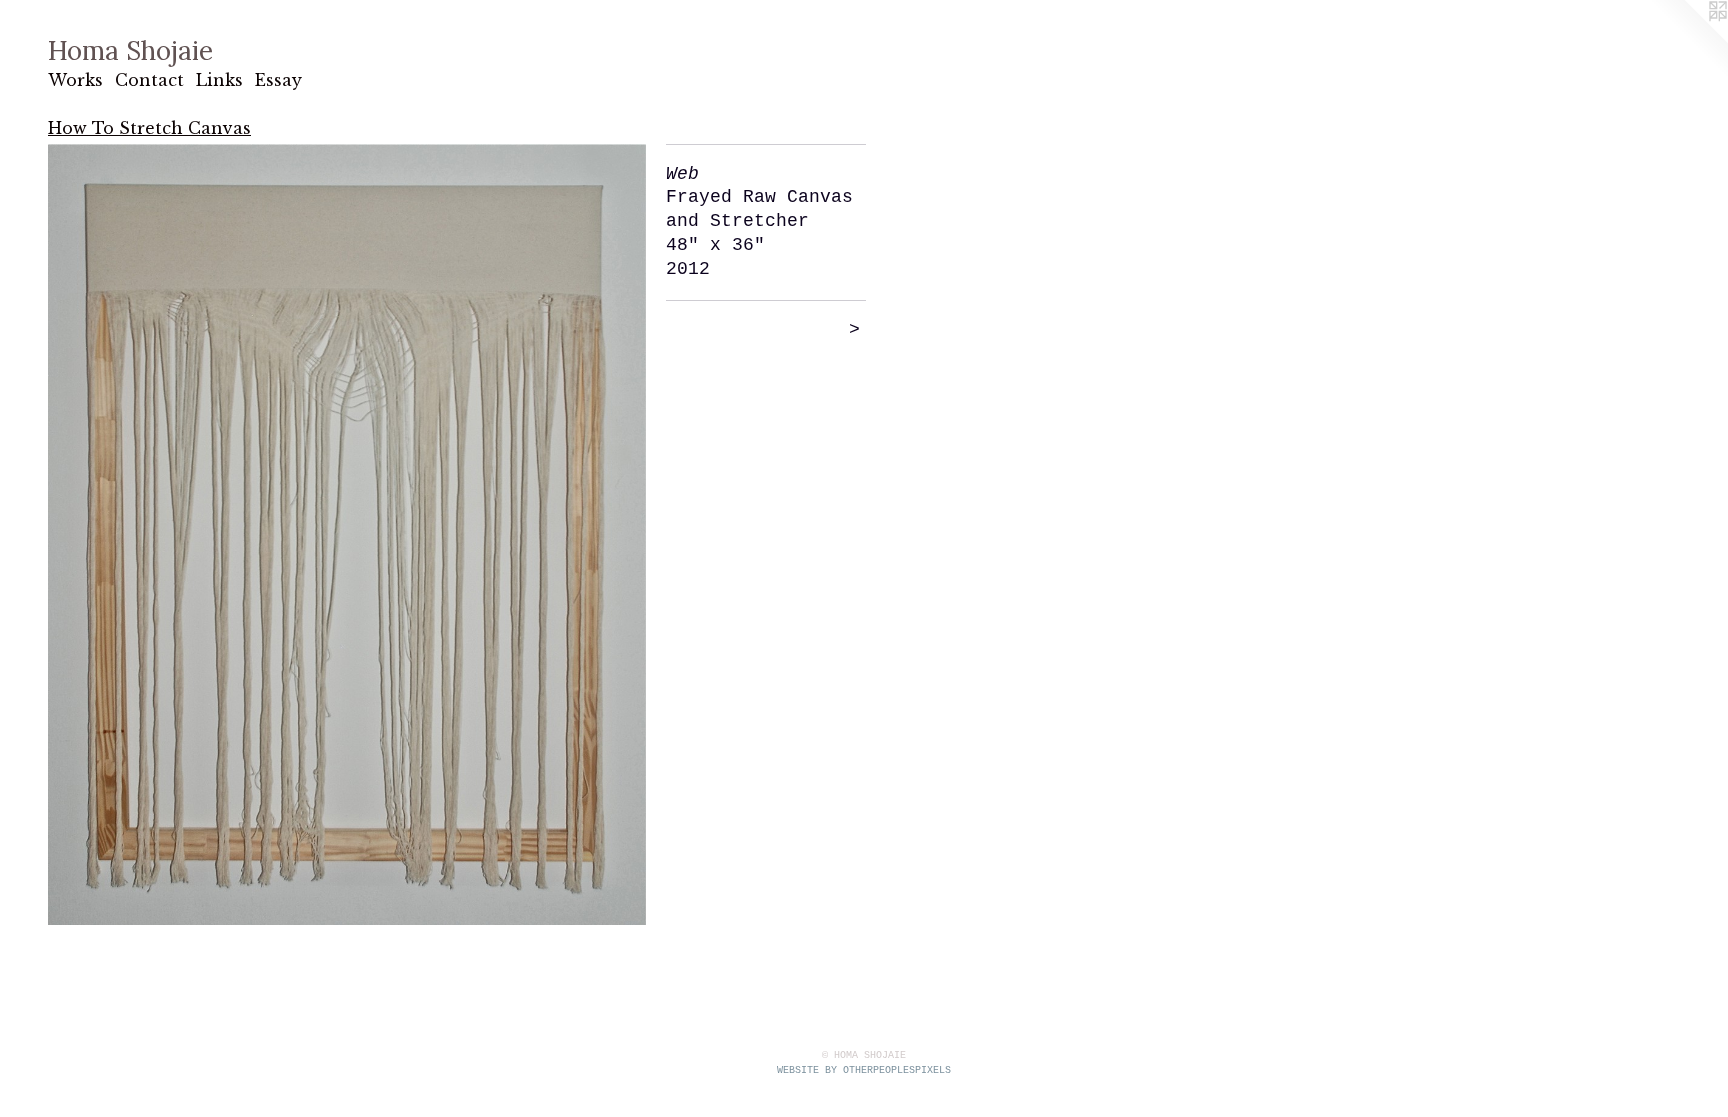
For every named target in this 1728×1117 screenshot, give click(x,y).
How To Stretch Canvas (149, 128)
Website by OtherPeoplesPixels (864, 1070)
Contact (149, 80)
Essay (278, 80)
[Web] (347, 535)
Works (75, 80)
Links (219, 80)
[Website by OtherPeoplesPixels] (1688, 40)
